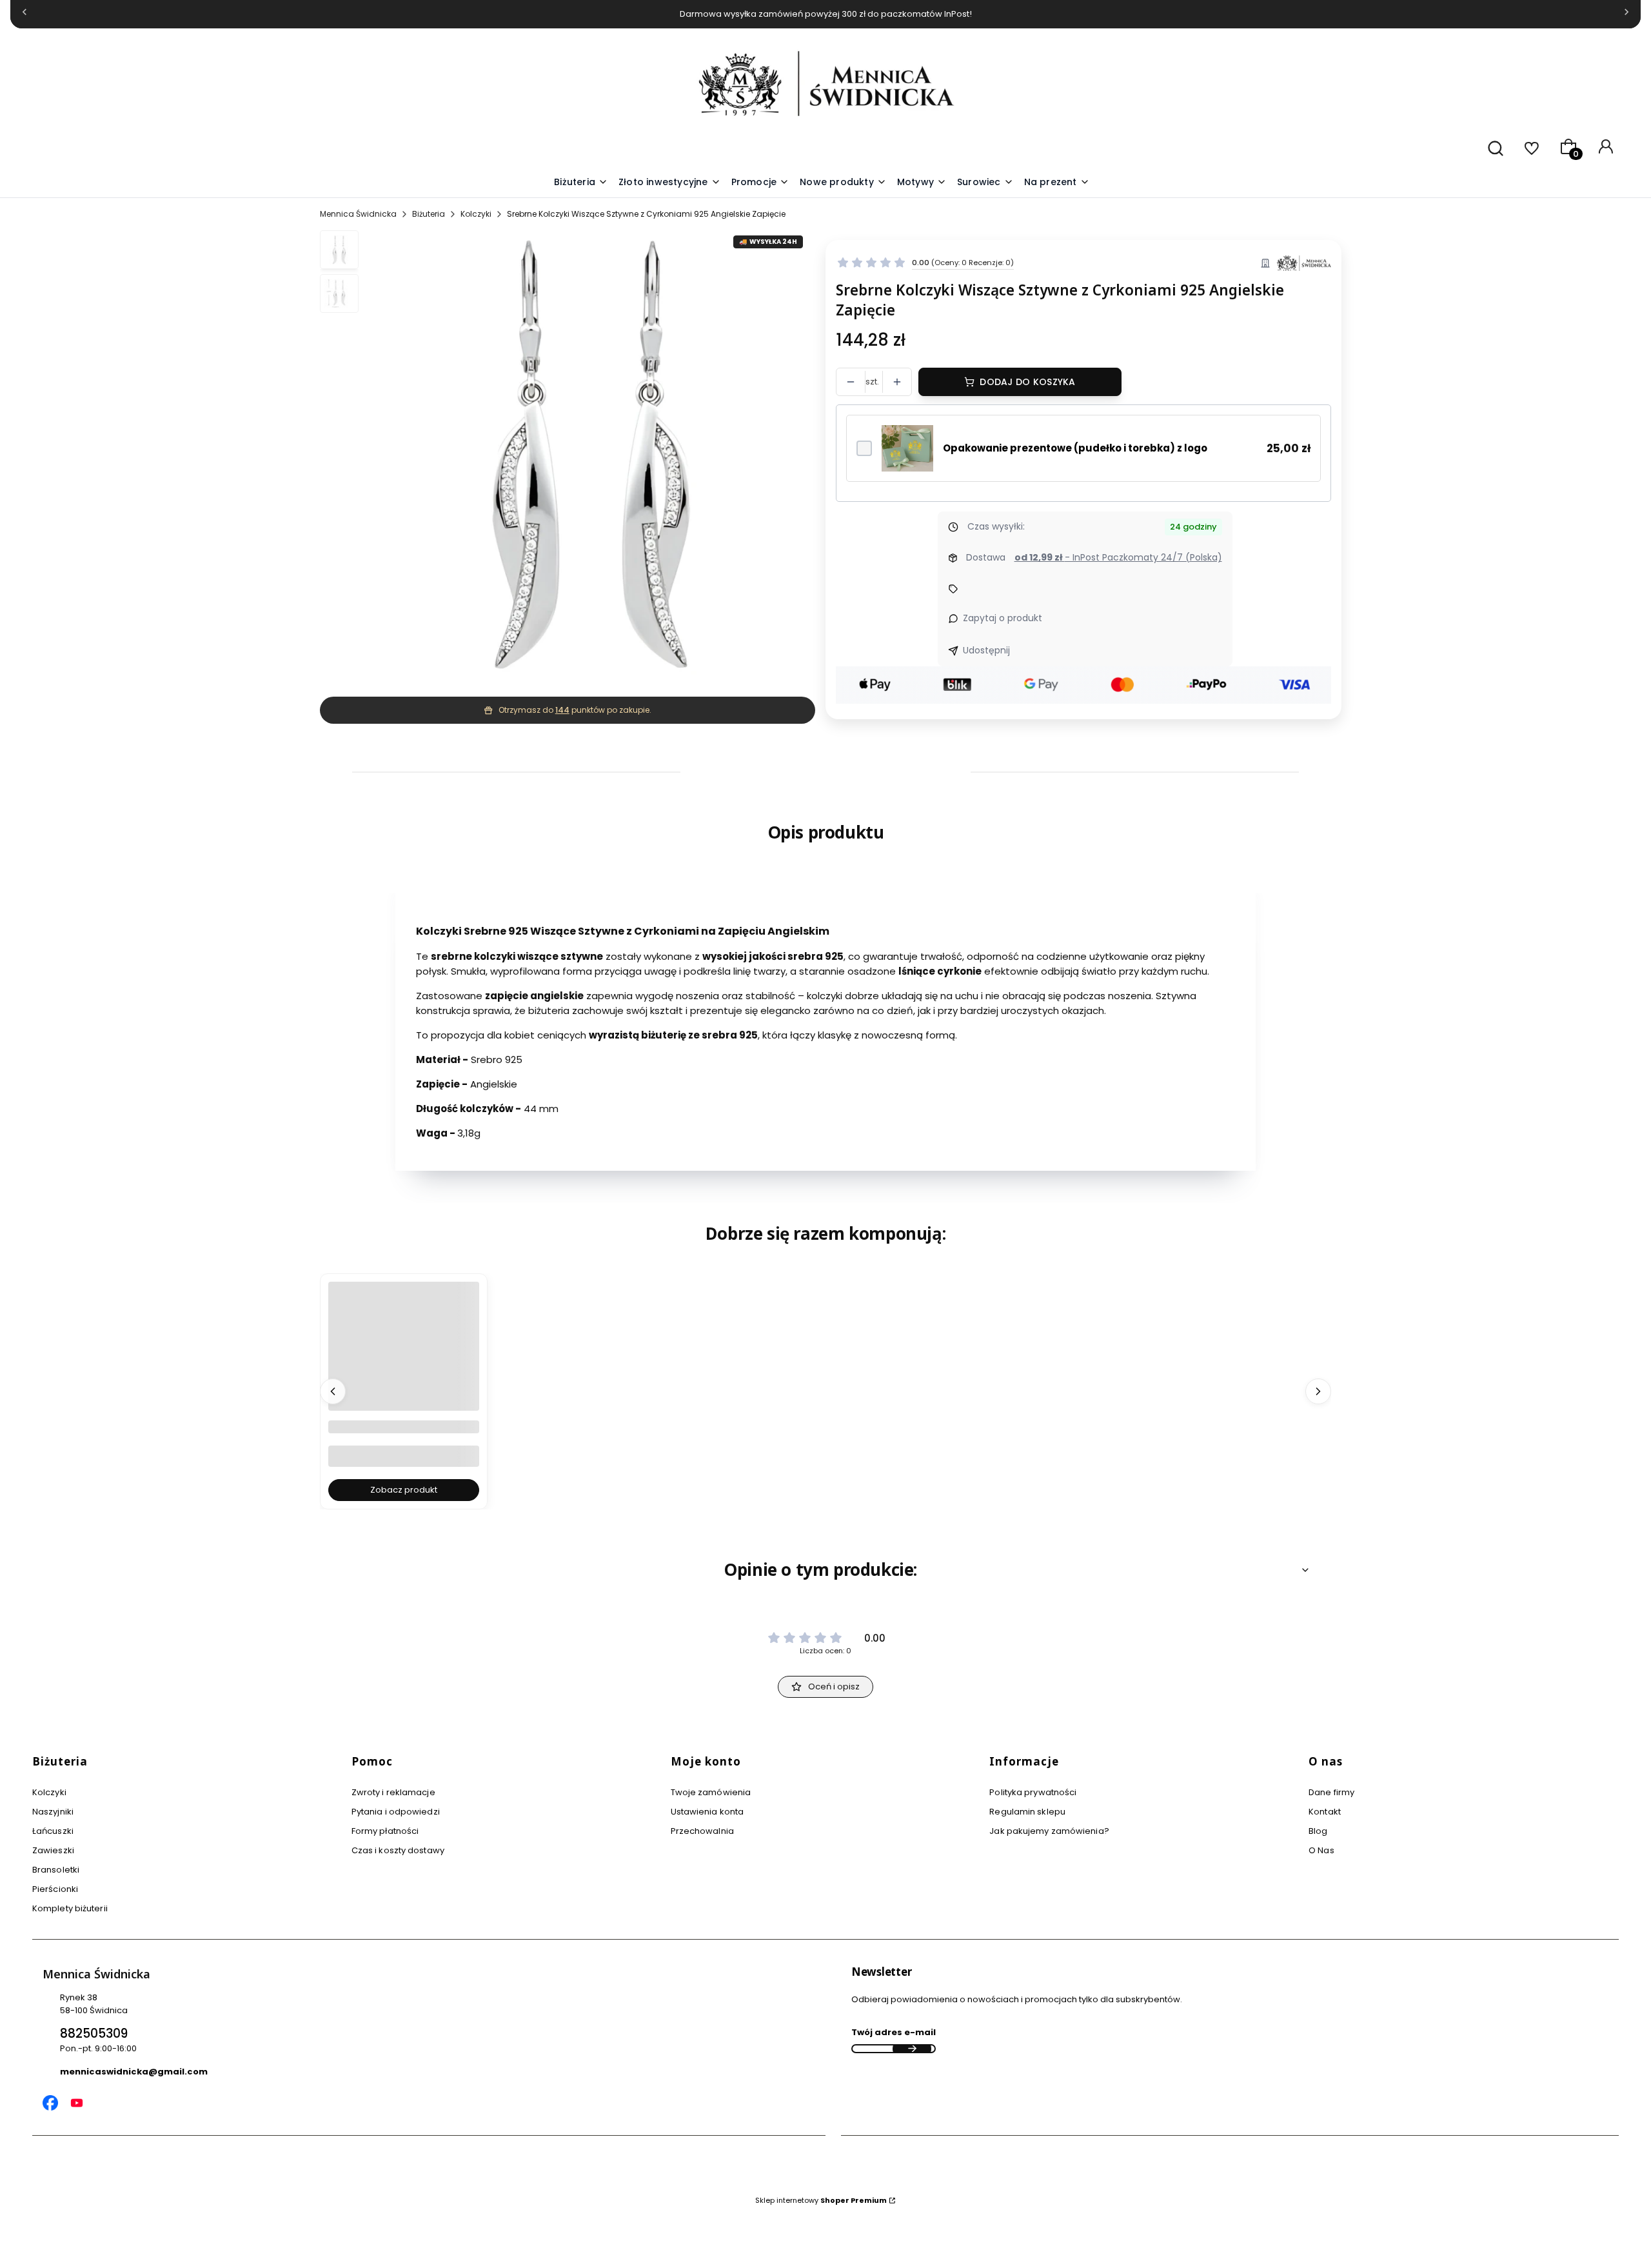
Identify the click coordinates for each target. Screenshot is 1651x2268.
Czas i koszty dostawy (398, 1850)
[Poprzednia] (25, 15)
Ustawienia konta (707, 1812)
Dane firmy (1331, 1792)
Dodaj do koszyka (1027, 382)
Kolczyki (476, 214)
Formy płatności (385, 1831)
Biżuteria (429, 214)
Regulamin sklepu (1027, 1812)
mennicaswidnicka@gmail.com (134, 2072)
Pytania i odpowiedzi (396, 1812)
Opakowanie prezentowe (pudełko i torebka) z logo (1075, 448)
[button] (922, 183)
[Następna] (1626, 15)
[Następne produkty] (1318, 1391)
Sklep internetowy (821, 2200)
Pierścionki (55, 1889)
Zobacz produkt (404, 1490)
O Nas (1321, 1850)
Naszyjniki (53, 1812)
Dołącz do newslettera (912, 2049)
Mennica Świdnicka (358, 214)
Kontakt (1325, 1812)
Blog (1318, 1831)
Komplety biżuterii (70, 1908)
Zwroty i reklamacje (393, 1792)
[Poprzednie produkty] (333, 1391)
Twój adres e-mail (894, 2032)
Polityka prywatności (1033, 1792)
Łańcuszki (53, 1831)
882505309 (94, 2034)
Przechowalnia (702, 1831)
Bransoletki (56, 1870)
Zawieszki (53, 1850)
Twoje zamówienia (711, 1792)
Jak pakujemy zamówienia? (1049, 1831)
